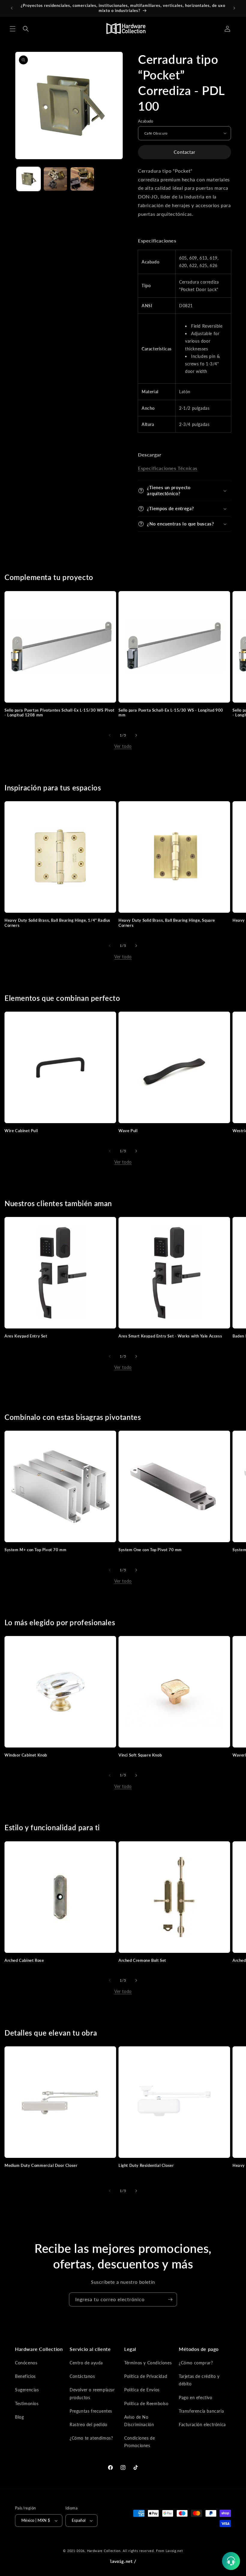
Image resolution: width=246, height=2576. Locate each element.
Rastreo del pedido (88, 2424)
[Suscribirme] (170, 2299)
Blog (19, 2417)
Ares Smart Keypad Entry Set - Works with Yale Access (170, 1336)
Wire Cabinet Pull (21, 1131)
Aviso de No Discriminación (139, 2421)
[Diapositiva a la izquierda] (110, 735)
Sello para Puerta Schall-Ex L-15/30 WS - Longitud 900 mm (171, 713)
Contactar (184, 152)
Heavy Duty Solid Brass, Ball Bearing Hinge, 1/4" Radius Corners (57, 923)
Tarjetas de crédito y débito (199, 2380)
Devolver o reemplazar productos (92, 2393)
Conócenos (26, 2363)
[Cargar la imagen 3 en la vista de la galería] (82, 179)
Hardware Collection (104, 2551)
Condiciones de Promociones (139, 2442)
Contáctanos (82, 2376)
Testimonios (27, 2403)
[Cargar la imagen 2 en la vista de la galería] (55, 179)
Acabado (146, 121)
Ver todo (123, 746)
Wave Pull (128, 1131)
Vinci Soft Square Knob (140, 1755)
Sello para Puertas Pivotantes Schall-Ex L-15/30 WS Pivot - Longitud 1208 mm (60, 713)
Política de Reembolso (146, 2403)
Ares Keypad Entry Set (26, 1336)
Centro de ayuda (86, 2363)
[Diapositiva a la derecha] (136, 735)
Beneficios (25, 2376)
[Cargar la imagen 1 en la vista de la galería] (28, 179)
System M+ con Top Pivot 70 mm (35, 1550)
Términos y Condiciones (148, 2363)
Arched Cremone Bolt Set (142, 1960)
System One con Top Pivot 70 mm (150, 1550)
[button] (13, 29)
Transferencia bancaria (201, 2411)
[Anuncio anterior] (12, 8)
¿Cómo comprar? (196, 2363)
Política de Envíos (142, 2390)
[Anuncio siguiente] (234, 8)
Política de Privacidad (146, 2376)
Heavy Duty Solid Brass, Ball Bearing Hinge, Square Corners (167, 923)
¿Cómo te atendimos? (91, 2438)
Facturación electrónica (202, 2424)
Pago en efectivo (196, 2398)
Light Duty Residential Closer (146, 2165)
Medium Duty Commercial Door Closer (41, 2165)
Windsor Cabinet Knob (26, 1755)
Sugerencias (27, 2390)
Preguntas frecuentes (91, 2411)
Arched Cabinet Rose (24, 1960)
